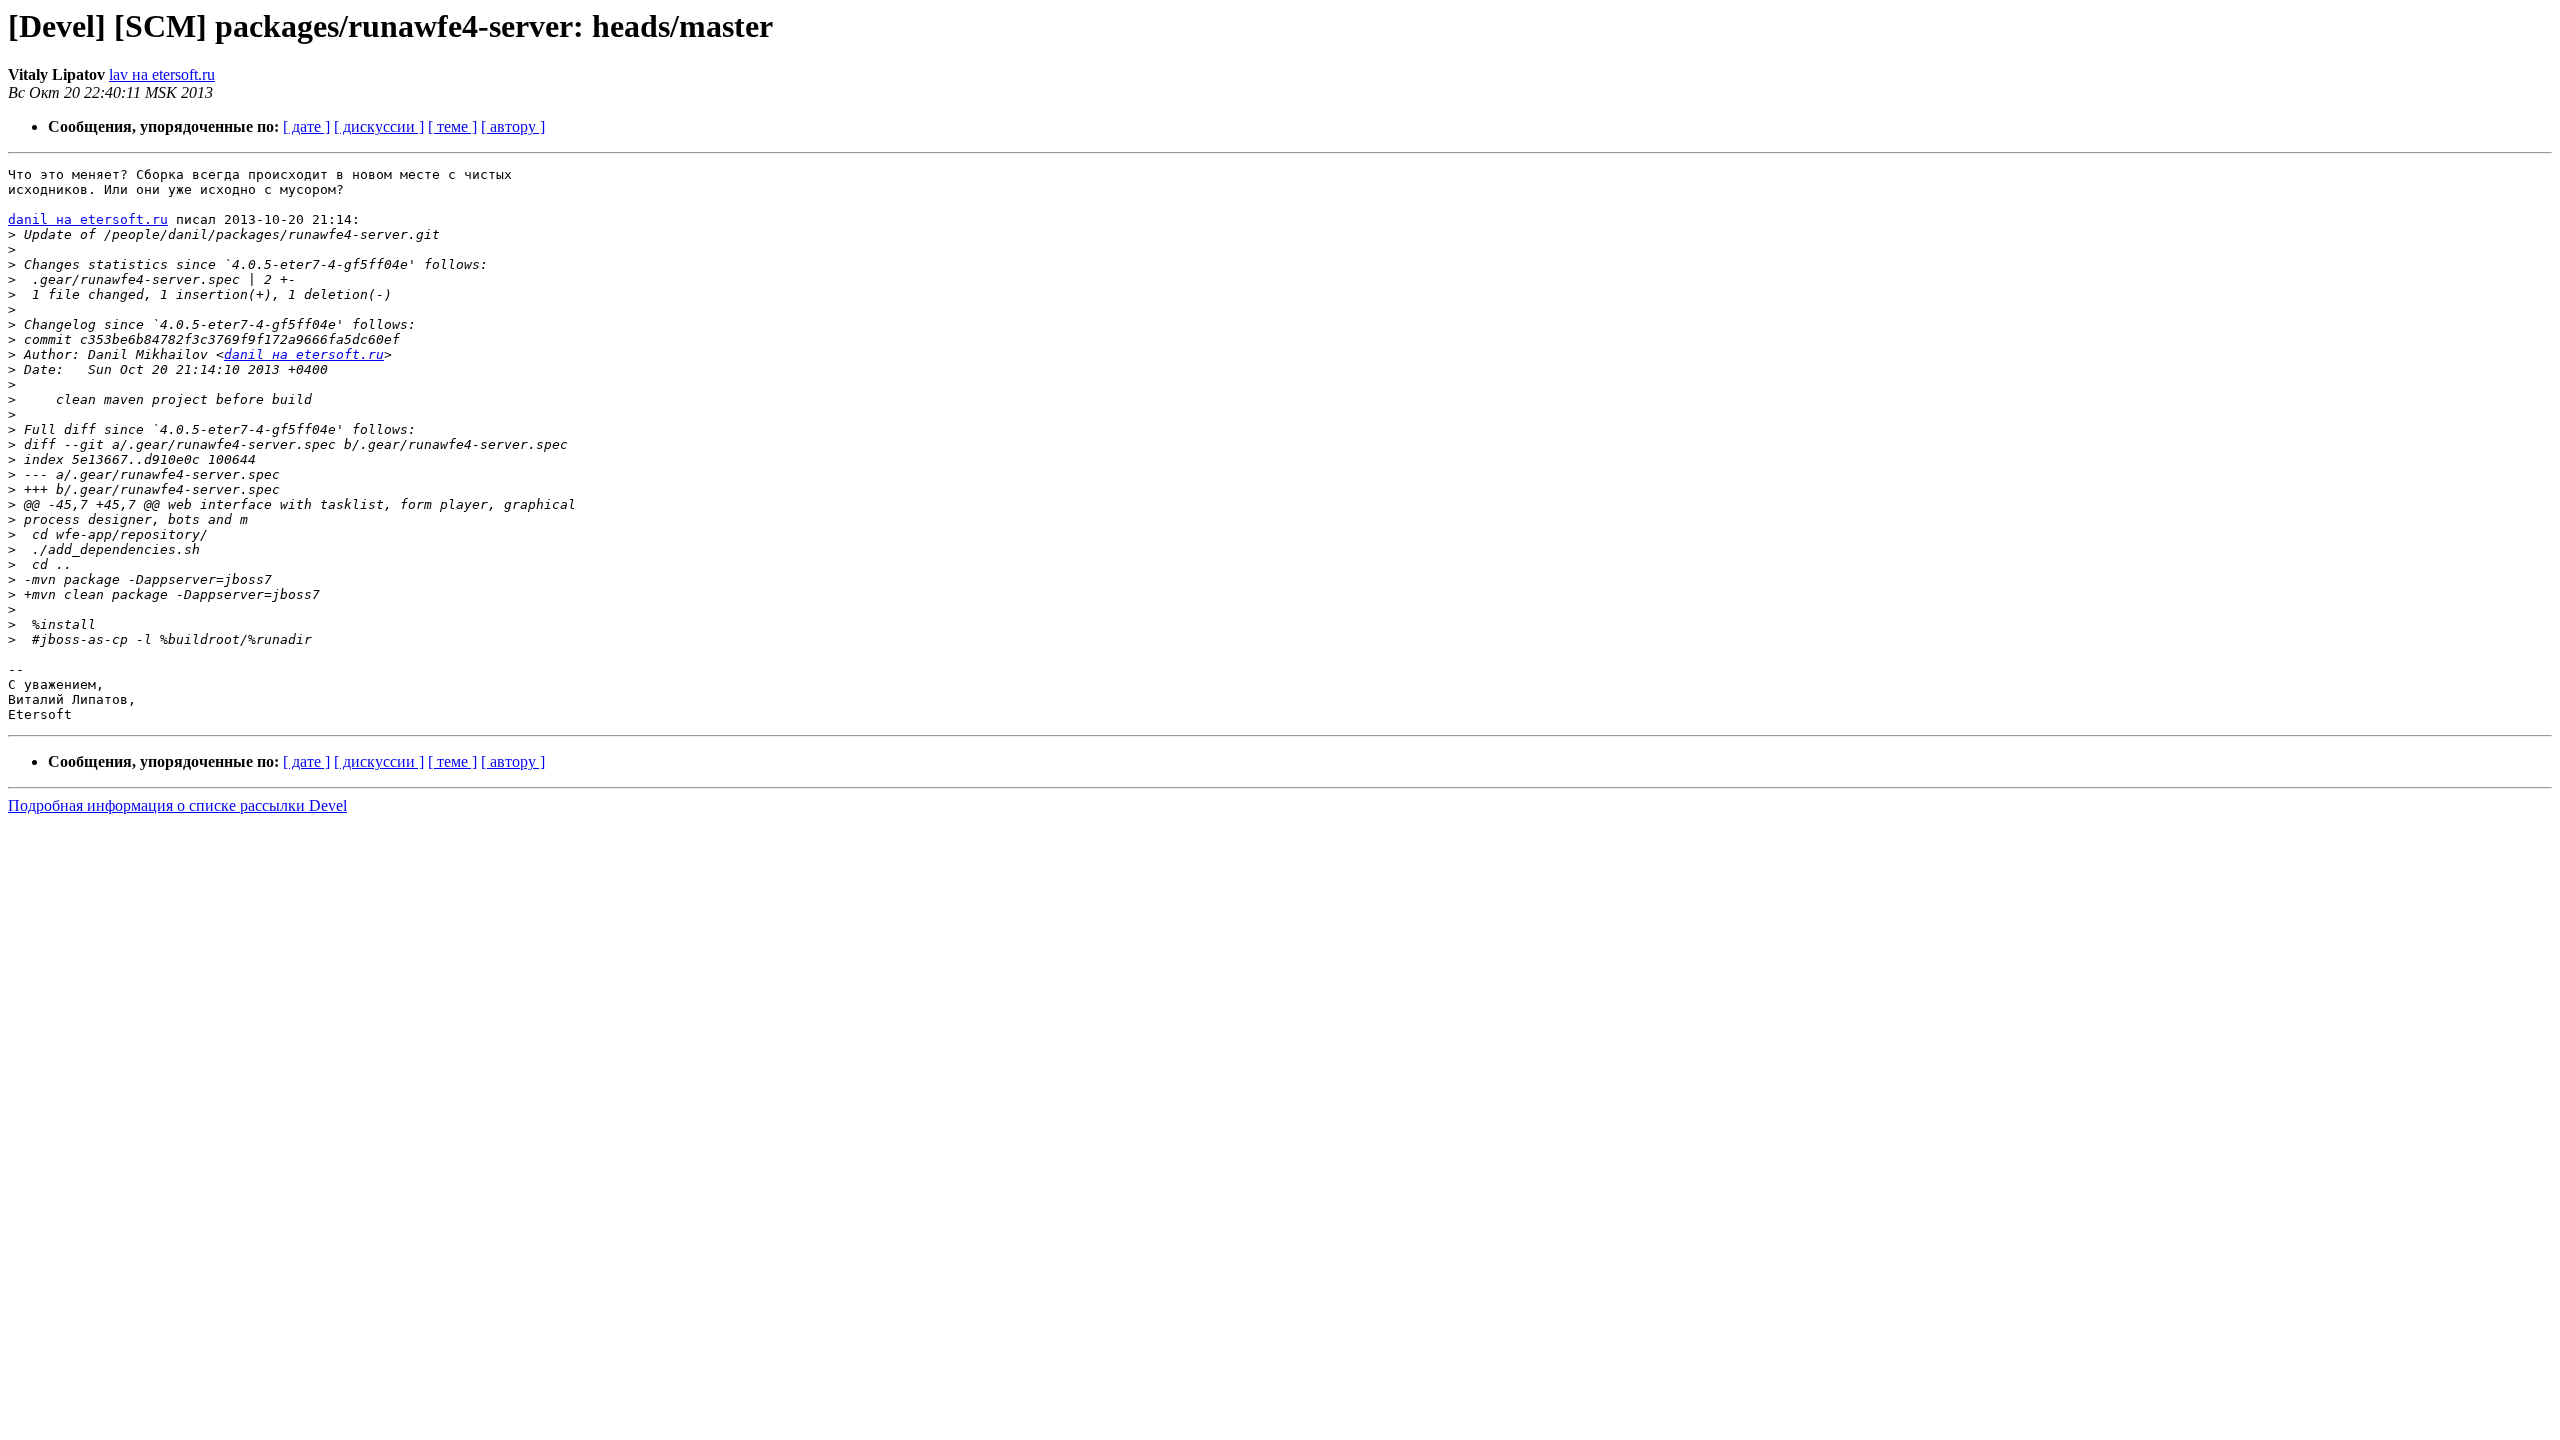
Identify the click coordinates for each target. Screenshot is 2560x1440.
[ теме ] (452, 126)
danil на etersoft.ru (88, 219)
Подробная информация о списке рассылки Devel (177, 805)
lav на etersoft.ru (162, 74)
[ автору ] (513, 126)
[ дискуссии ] (379, 126)
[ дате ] (306, 126)
